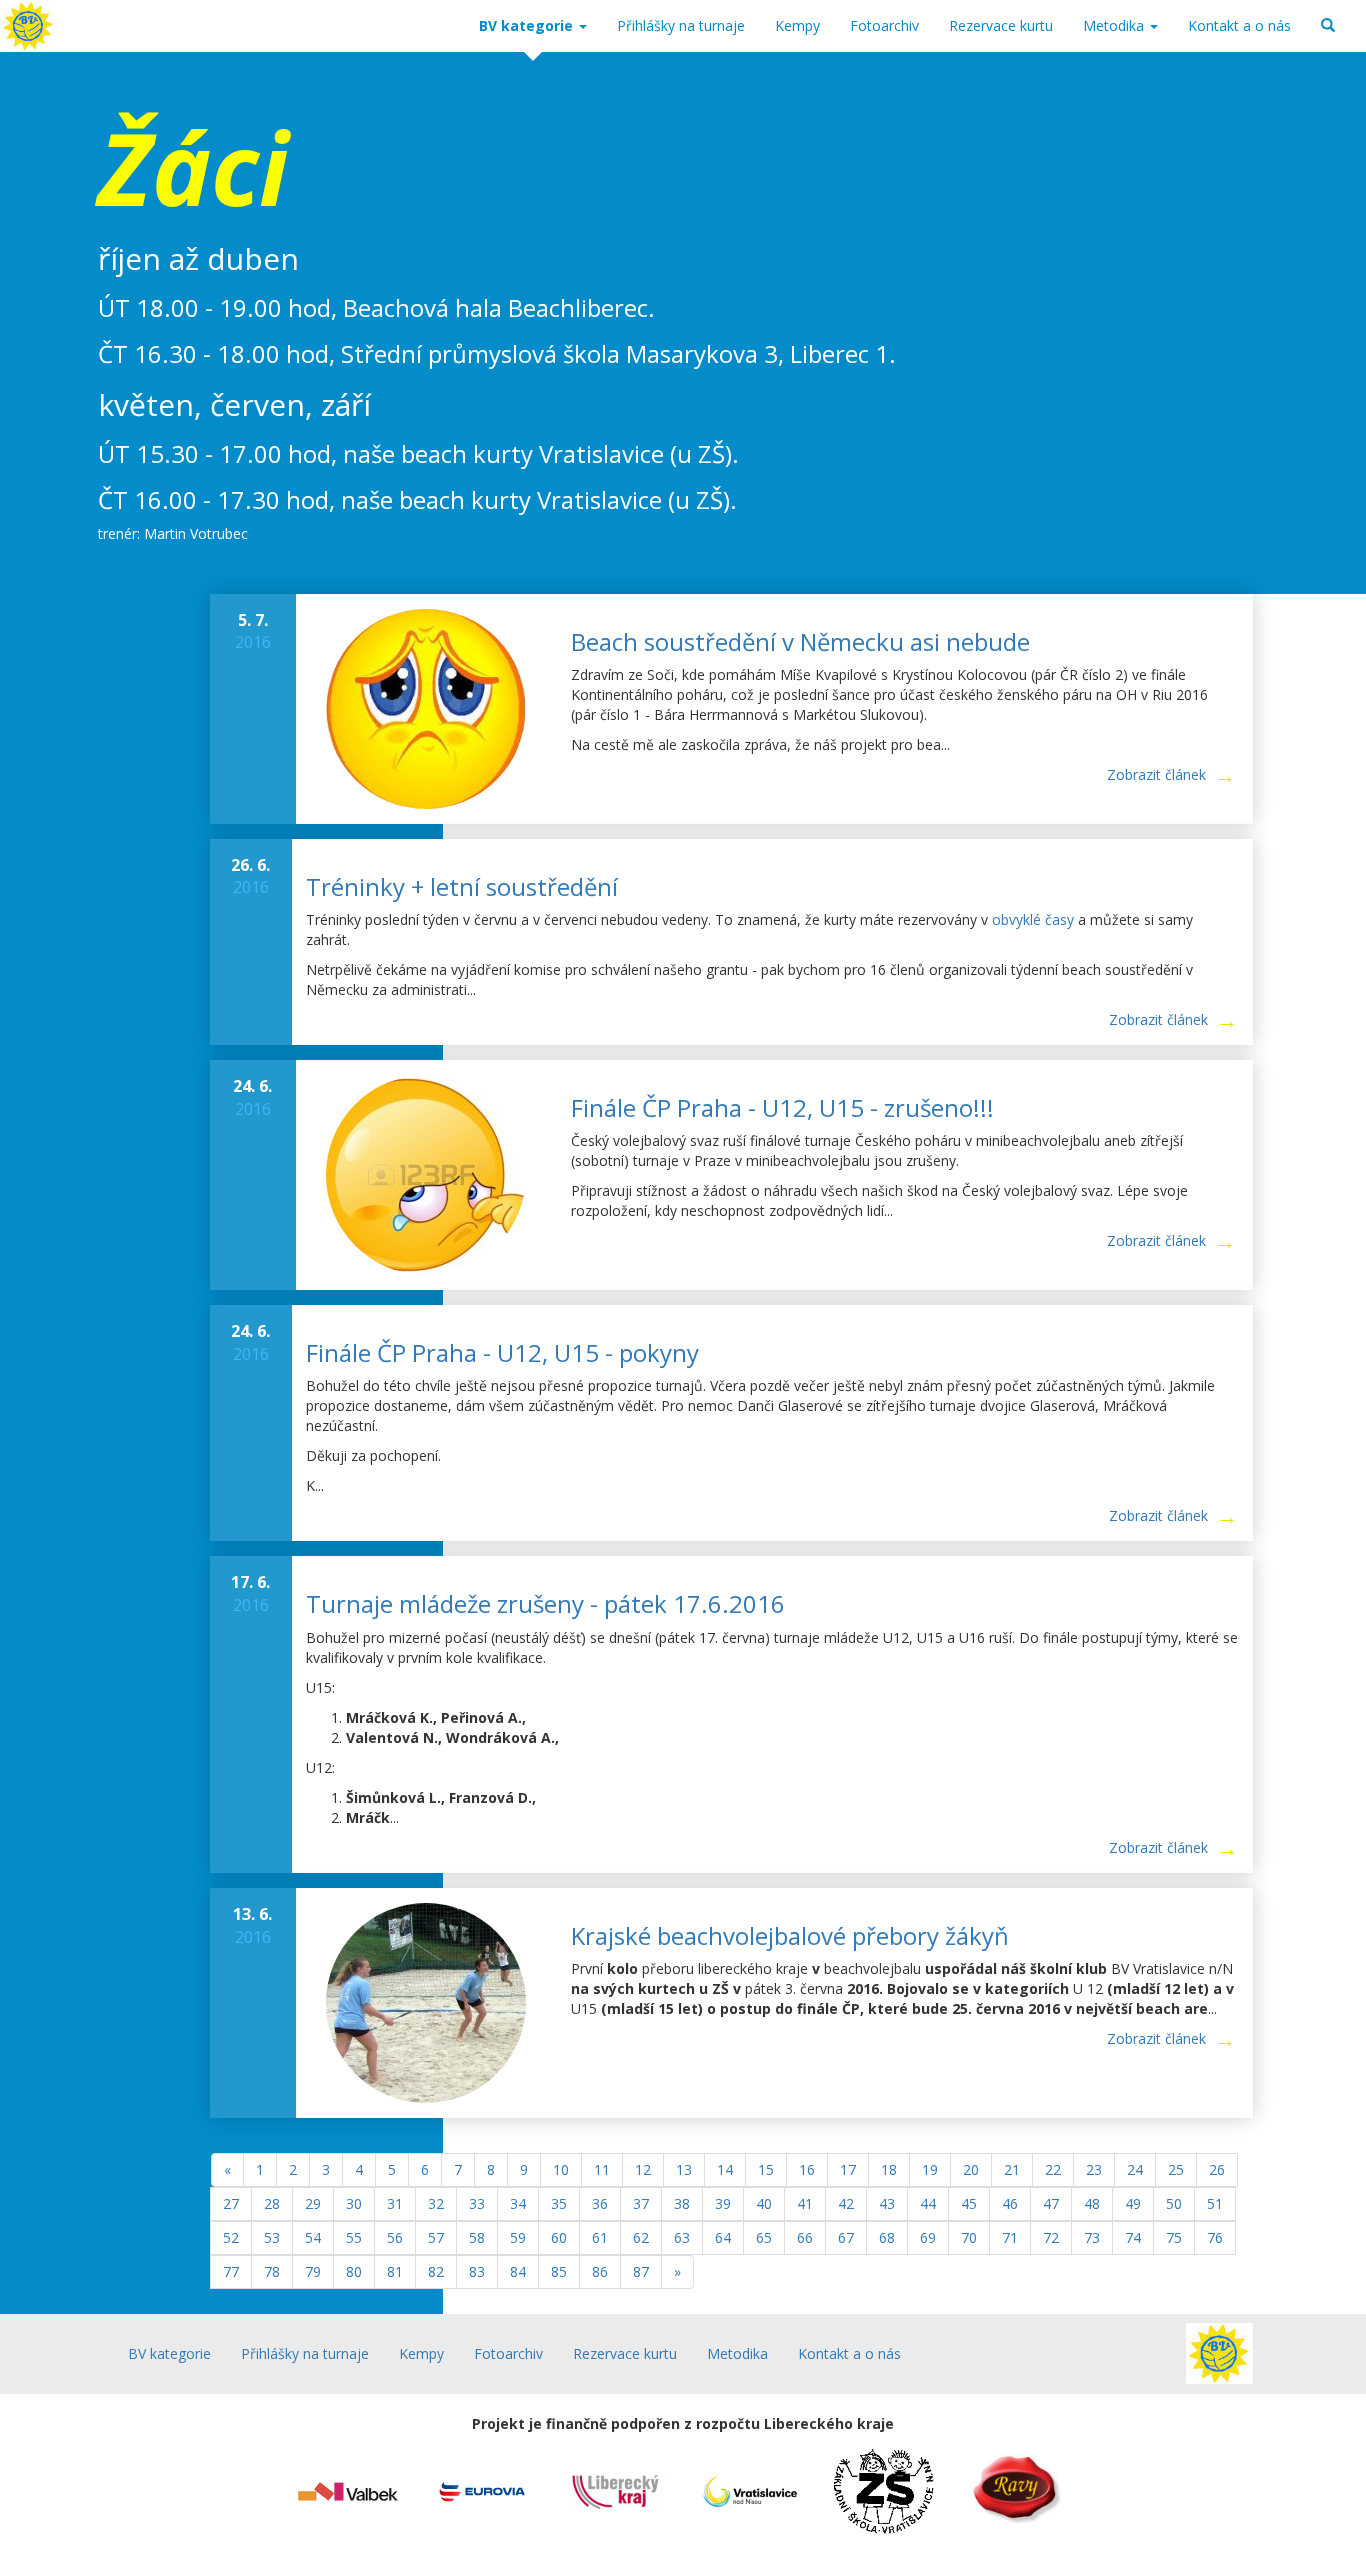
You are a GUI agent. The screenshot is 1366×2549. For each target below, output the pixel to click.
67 (846, 2237)
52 (231, 2237)
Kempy (797, 25)
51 (1215, 2203)
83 (477, 2271)
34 (518, 2203)
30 (354, 2203)
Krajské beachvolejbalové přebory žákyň (790, 1935)
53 (272, 2237)
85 (559, 2271)
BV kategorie (528, 25)
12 (643, 2169)
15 (766, 2169)
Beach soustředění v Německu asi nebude (800, 641)
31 (395, 2203)
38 (682, 2203)
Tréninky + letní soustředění (462, 886)
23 (1094, 2169)
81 (395, 2271)
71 (1010, 2237)
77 (231, 2271)
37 (641, 2203)
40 (764, 2203)
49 (1133, 2203)
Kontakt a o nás (1239, 25)
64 (723, 2237)
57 (436, 2237)
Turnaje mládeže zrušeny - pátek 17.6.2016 (545, 1603)
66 (805, 2237)
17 (848, 2169)
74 (1133, 2237)
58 (477, 2237)
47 (1051, 2203)
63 (682, 2237)
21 (1012, 2169)
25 (1176, 2169)
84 (518, 2271)
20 (971, 2169)
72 (1051, 2237)
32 (436, 2203)
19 (930, 2169)
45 (969, 2203)
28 (272, 2203)
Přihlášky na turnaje (681, 25)
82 (436, 2271)
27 (231, 2203)
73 (1092, 2237)
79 (313, 2271)
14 (725, 2169)
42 (846, 2203)
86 (600, 2271)
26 (1217, 2169)
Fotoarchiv (884, 25)
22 (1053, 2169)
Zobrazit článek (1156, 774)
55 (354, 2237)
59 (518, 2237)
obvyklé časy (1033, 919)
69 (928, 2237)
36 (600, 2203)
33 (477, 2203)
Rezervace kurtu (1001, 25)
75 (1174, 2237)
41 (805, 2203)
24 (1135, 2169)
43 (887, 2203)
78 (272, 2271)
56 (395, 2237)
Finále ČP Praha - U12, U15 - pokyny (502, 1352)
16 (807, 2169)
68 (887, 2237)
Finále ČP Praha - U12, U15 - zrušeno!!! (782, 1107)
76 (1215, 2237)
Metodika (1115, 25)
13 (684, 2169)
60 (559, 2237)
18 (889, 2169)
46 (1010, 2203)
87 (641, 2271)
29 (313, 2203)
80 (354, 2271)
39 (723, 2203)
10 (561, 2169)
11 (602, 2169)
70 (969, 2237)
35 (559, 2203)
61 (600, 2237)
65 (764, 2237)
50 (1174, 2203)
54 (313, 2237)
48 (1092, 2203)
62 (641, 2237)
